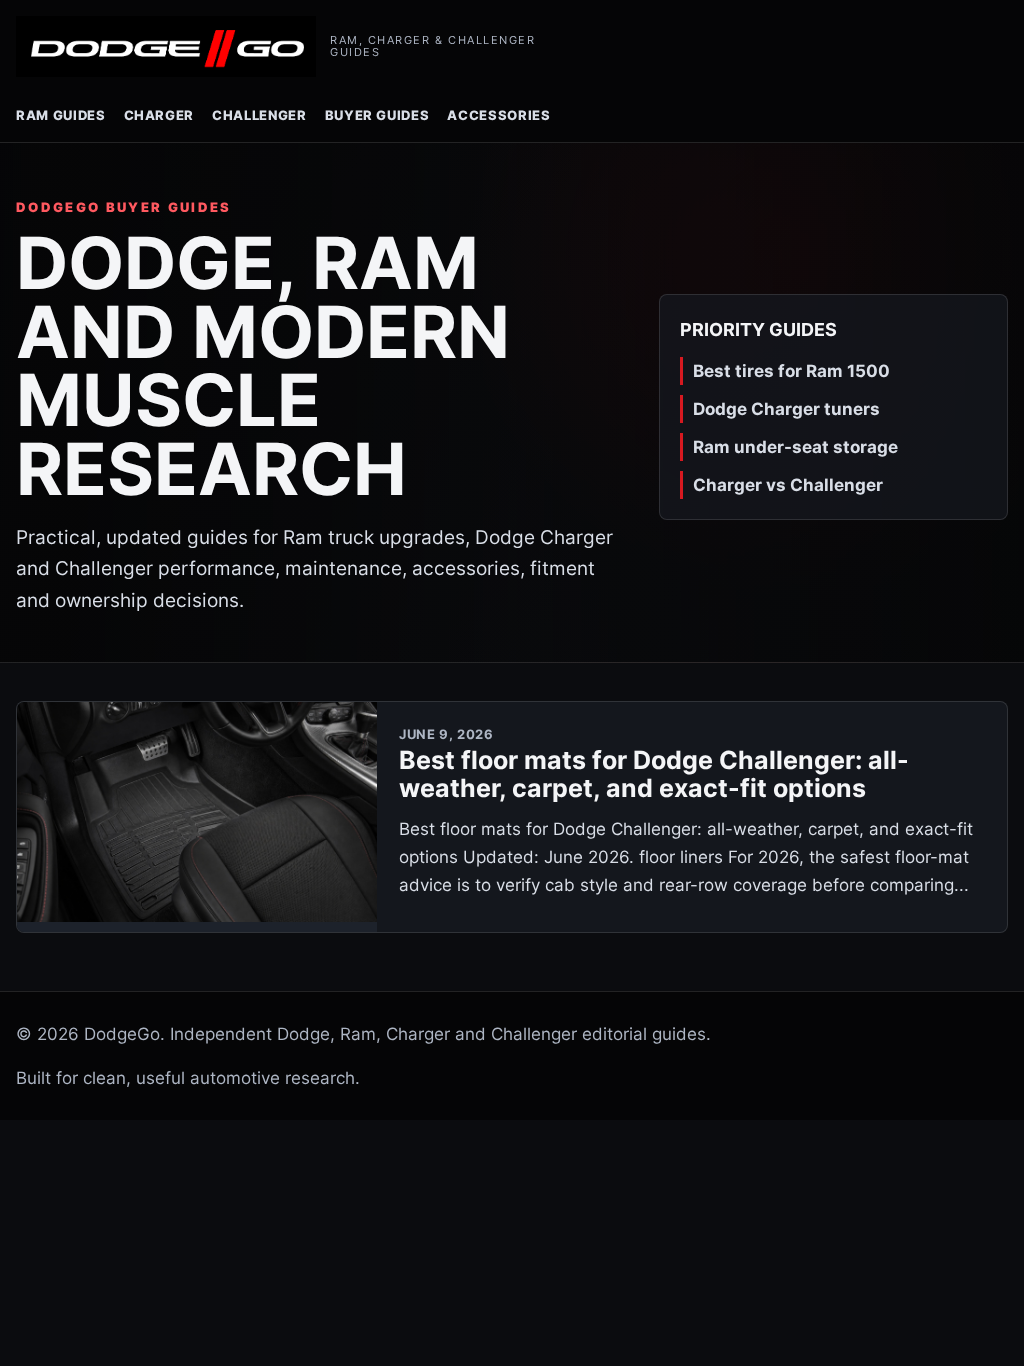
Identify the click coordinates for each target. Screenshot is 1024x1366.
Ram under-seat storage (795, 447)
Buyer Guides (377, 115)
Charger (159, 115)
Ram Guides (61, 115)
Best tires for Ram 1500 (791, 371)
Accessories (498, 115)
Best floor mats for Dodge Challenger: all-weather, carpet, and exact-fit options (654, 774)
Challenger (259, 115)
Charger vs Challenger (788, 485)
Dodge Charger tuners (786, 409)
